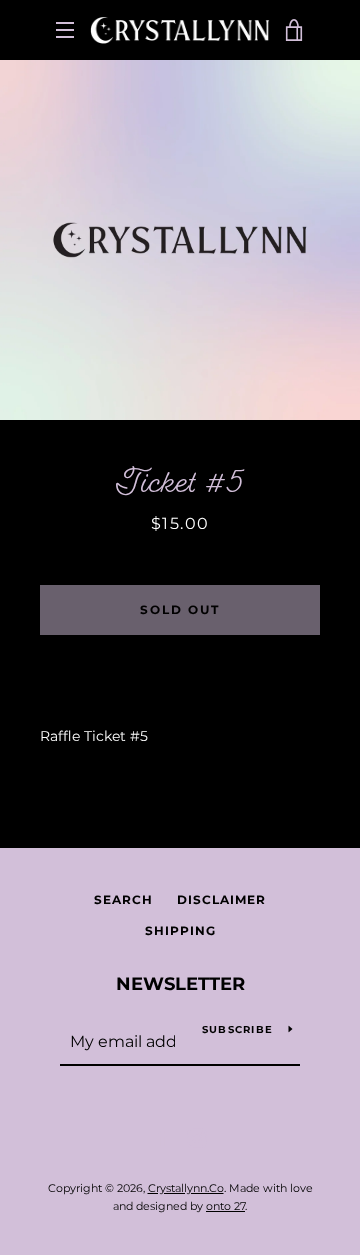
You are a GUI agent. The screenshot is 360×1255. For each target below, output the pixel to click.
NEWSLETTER (180, 984)
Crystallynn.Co (186, 1188)
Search (123, 899)
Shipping (180, 930)
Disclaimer (221, 899)
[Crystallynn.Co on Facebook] (163, 1137)
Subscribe (237, 1029)
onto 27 (225, 1206)
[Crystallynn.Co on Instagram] (197, 1137)
